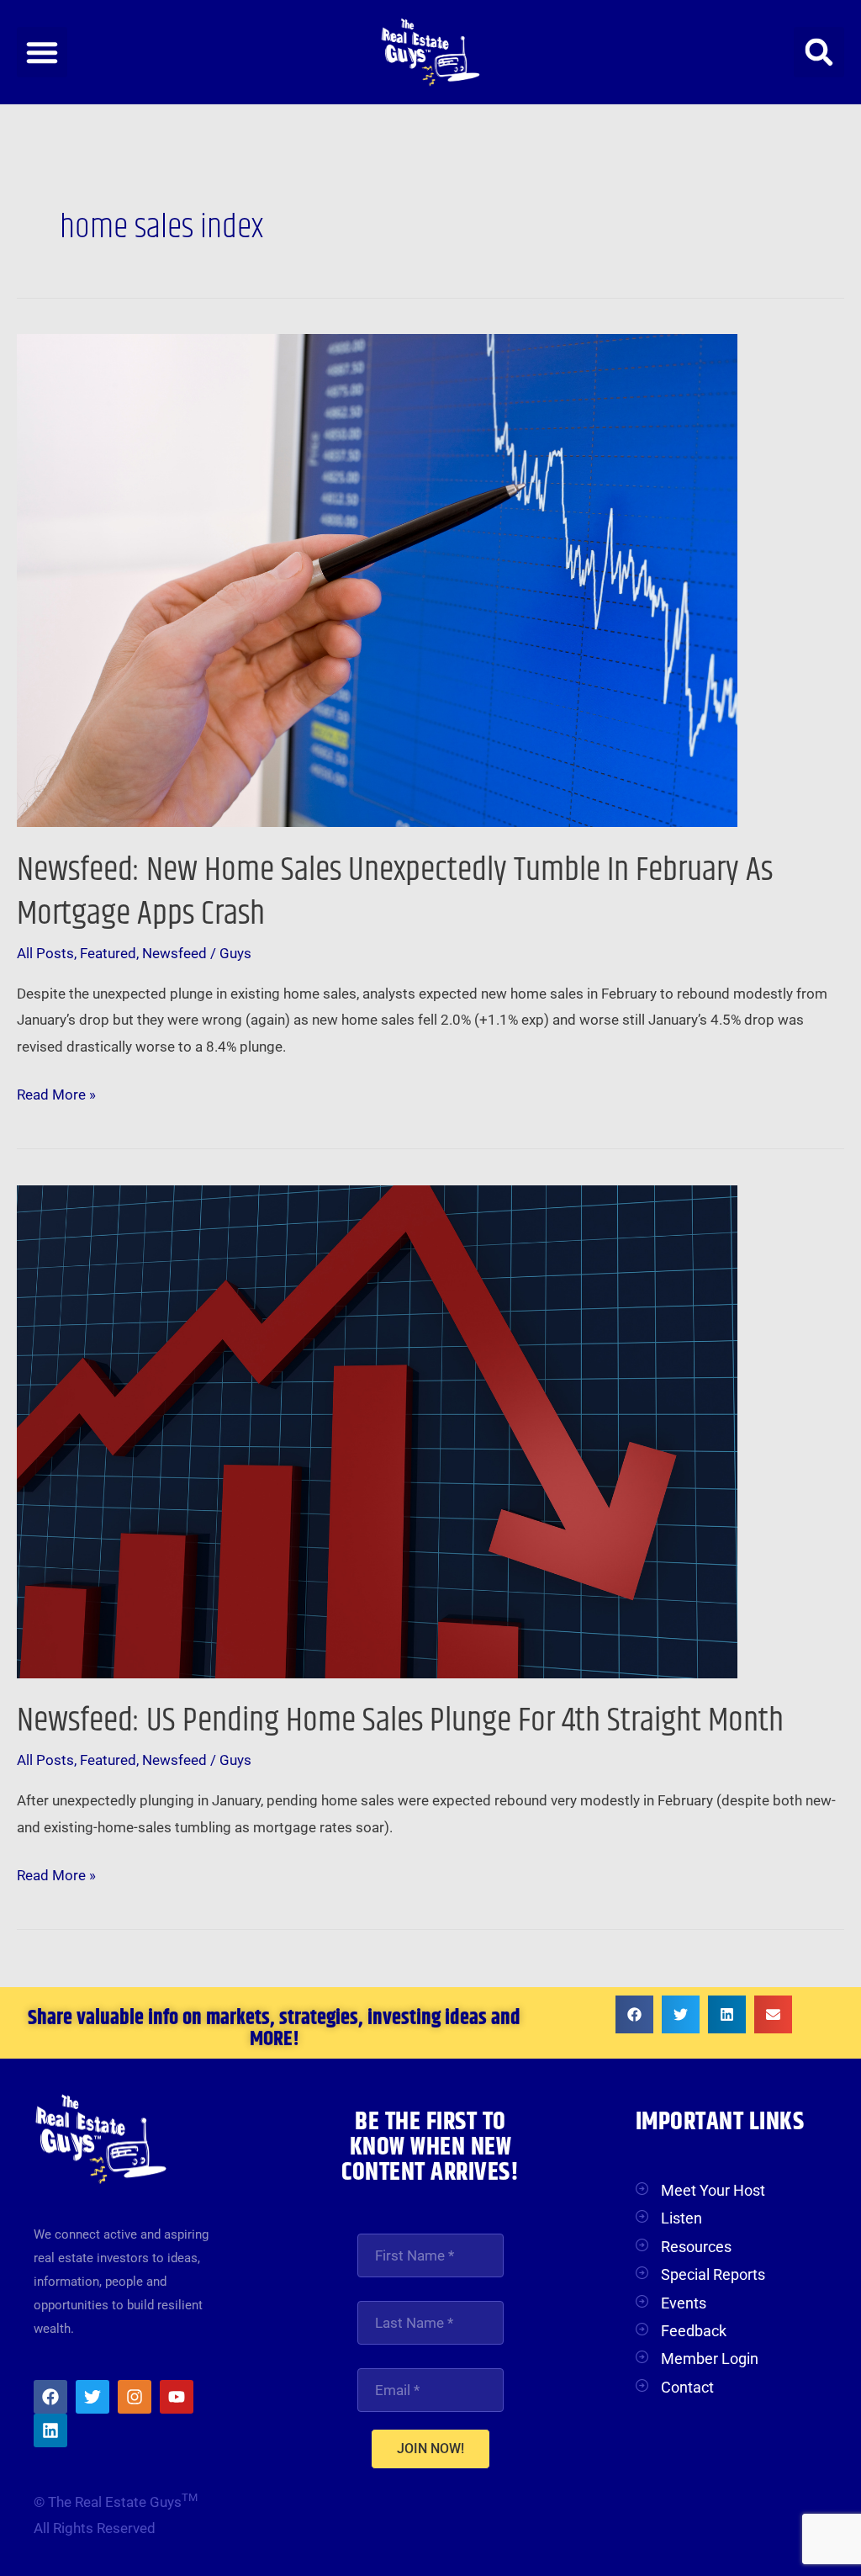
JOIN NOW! (430, 2449)
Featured (108, 953)
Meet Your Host (713, 2190)
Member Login (710, 2359)
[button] (42, 52)
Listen (681, 2218)
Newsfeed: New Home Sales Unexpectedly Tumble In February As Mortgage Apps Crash (395, 892)
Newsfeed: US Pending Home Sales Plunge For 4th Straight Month (400, 1721)
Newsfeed (174, 953)
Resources (696, 2247)
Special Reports (713, 2274)
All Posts (45, 953)
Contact (687, 2387)
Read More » (56, 1092)
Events (684, 2303)
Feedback (694, 2331)
